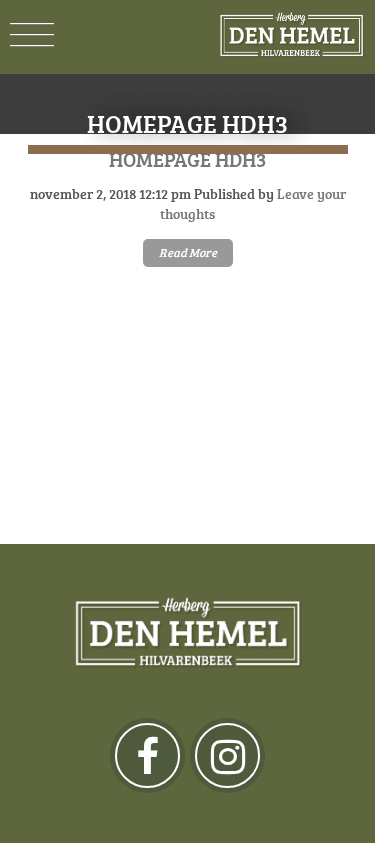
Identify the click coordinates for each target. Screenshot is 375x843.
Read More (188, 252)
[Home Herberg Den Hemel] (291, 35)
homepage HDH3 (187, 159)
